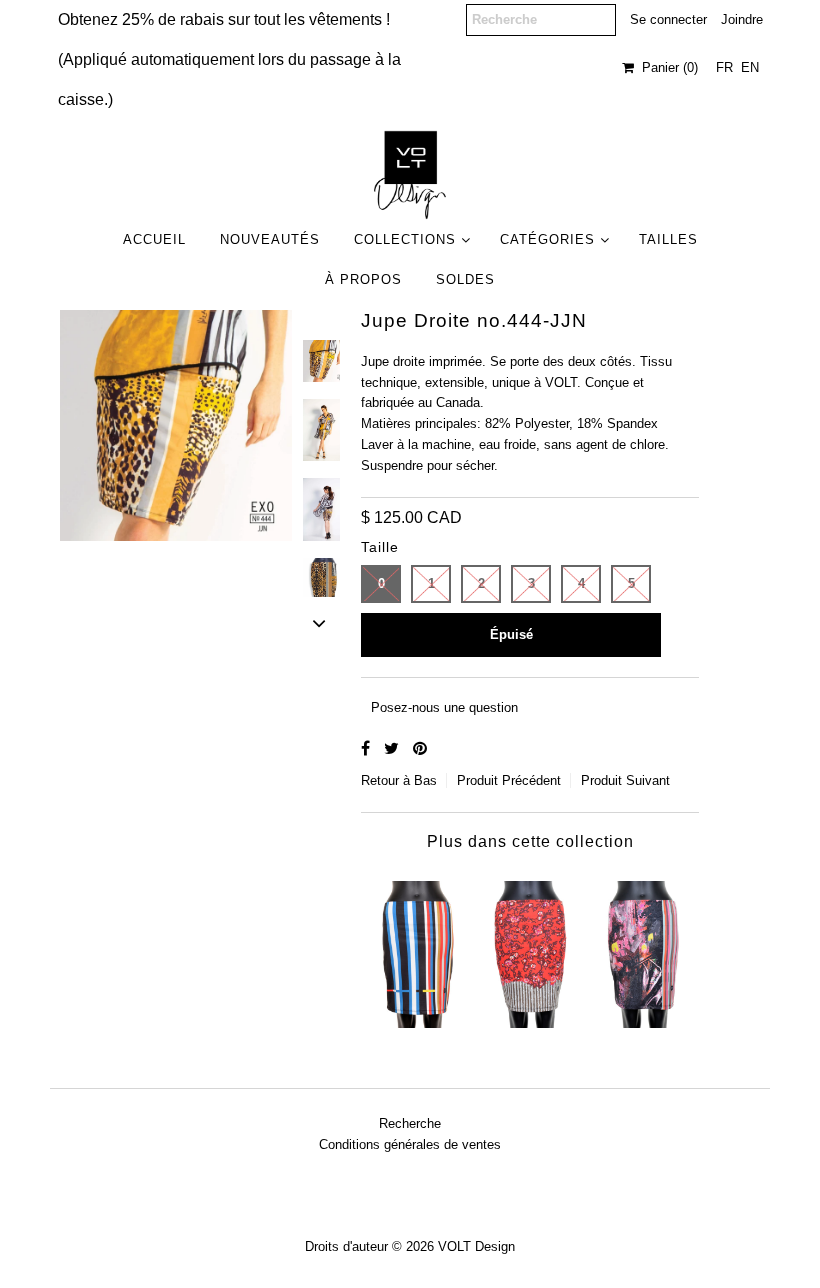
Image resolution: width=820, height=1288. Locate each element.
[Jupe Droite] (418, 950)
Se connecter (668, 19)
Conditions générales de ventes (410, 1144)
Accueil (154, 239)
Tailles (668, 239)
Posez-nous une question (444, 707)
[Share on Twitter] (393, 748)
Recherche (410, 1123)
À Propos (363, 279)
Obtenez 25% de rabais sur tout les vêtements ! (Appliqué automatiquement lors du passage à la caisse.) (229, 59)
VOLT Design (476, 1246)
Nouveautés (270, 239)
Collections (405, 239)
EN (750, 67)
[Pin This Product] (420, 748)
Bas (425, 780)
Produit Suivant (625, 780)
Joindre (742, 19)
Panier (666, 67)
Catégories (547, 239)
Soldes (465, 279)
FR (724, 67)
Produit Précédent (509, 780)
